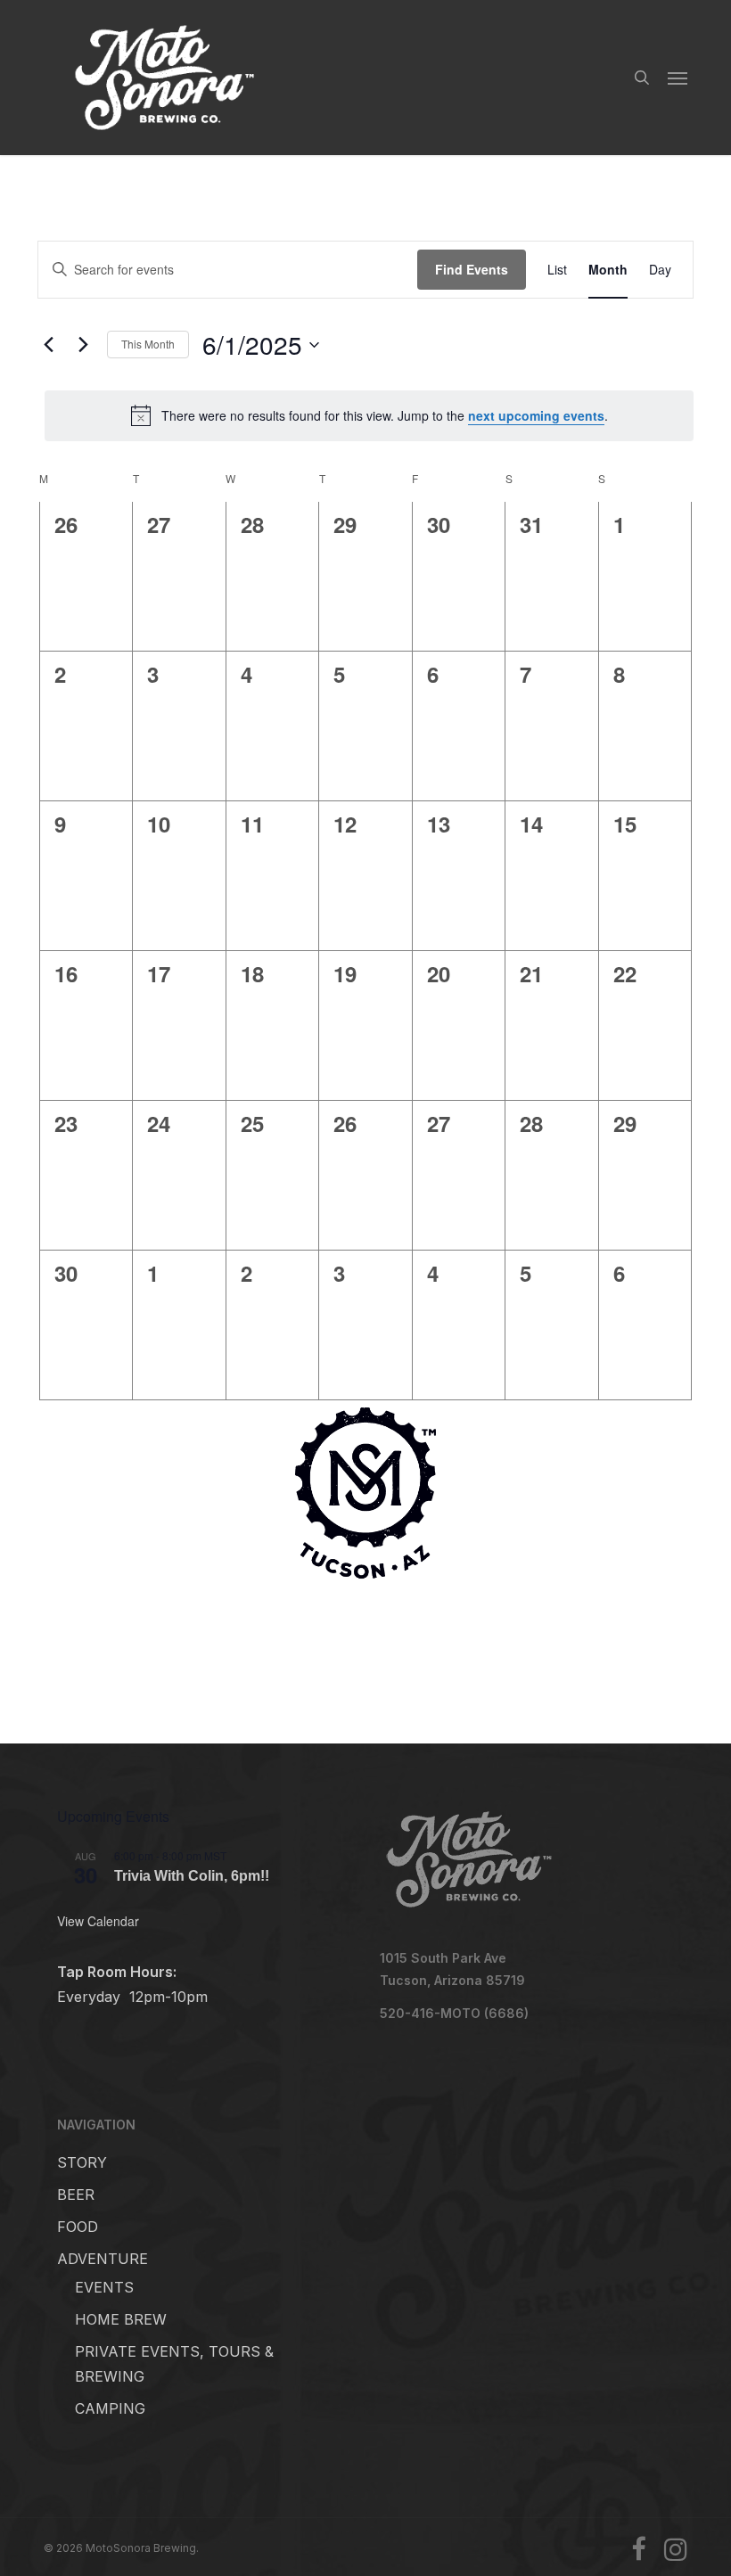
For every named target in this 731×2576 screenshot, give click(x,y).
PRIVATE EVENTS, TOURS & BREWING (174, 2364)
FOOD (78, 2227)
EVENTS (104, 2287)
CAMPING (110, 2408)
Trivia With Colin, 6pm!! (192, 1875)
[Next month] (83, 345)
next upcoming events (536, 415)
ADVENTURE (103, 2259)
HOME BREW (121, 2319)
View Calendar (98, 1921)
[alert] (369, 415)
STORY (82, 2162)
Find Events (472, 269)
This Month (148, 344)
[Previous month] (48, 345)
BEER (76, 2195)
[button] (678, 78)
